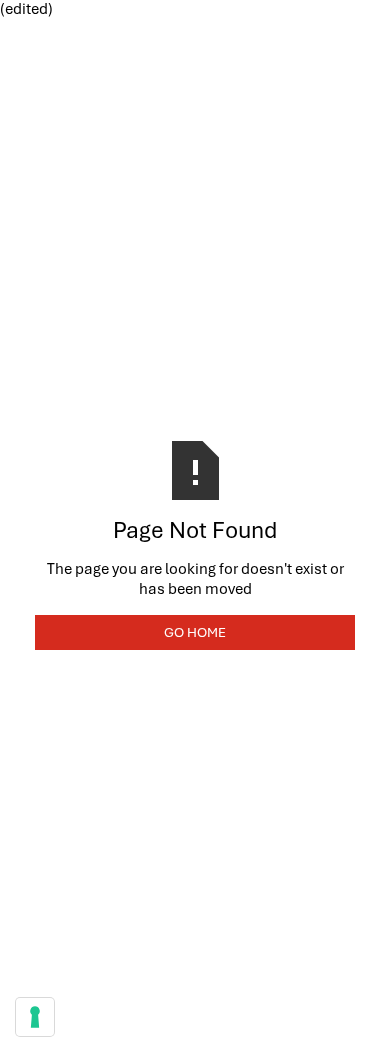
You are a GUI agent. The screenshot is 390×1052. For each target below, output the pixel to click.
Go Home (195, 632)
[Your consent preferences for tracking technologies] (35, 1017)
